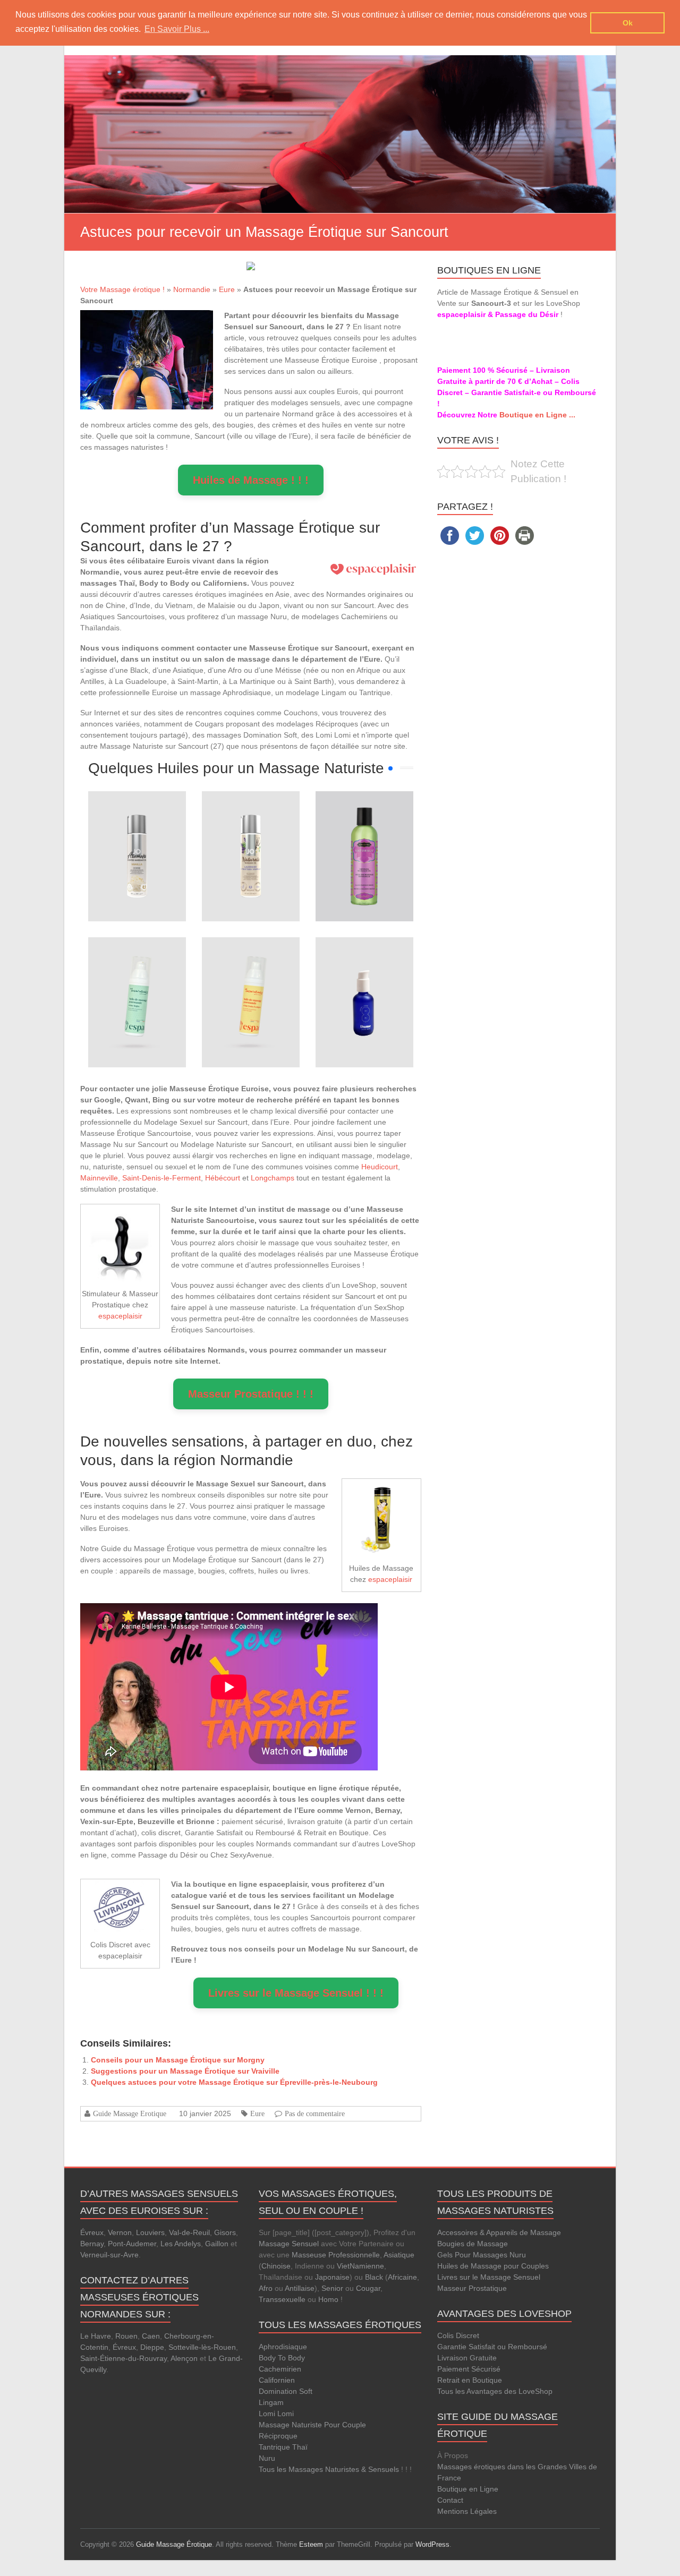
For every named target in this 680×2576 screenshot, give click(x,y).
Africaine (402, 2277)
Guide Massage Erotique (130, 2113)
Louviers (150, 2232)
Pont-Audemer (132, 2244)
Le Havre (96, 2336)
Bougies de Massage (473, 2244)
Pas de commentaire (315, 2113)
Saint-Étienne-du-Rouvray (124, 2358)
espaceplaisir (120, 1316)
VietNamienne (360, 2266)
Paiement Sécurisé (469, 2369)
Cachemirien (280, 2369)
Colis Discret (458, 2335)
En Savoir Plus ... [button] (177, 29)
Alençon (184, 2358)
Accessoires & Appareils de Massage (499, 2232)
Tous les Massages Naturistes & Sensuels (329, 2469)
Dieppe (152, 2347)
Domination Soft (286, 2391)
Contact (450, 2500)
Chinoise (276, 2266)
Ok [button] (628, 23)
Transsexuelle (282, 2299)
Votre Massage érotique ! (122, 289)
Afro (266, 2288)
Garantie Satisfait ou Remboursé (492, 2347)
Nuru (267, 2458)
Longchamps (273, 1178)
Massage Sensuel (289, 2244)
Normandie (192, 289)
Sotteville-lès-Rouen (202, 2347)
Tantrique (274, 2447)
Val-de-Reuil (189, 2232)
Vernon (120, 2232)
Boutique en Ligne (468, 2489)
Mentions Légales (467, 2511)
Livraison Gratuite (467, 2358)
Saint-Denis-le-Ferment (161, 1178)
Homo (328, 2299)
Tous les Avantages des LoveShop (495, 2391)
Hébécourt (223, 1178)
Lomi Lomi (276, 2414)
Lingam (271, 2402)
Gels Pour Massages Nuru (482, 2255)
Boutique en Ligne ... (537, 415)
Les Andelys (181, 2244)
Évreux (92, 2232)
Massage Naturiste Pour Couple (312, 2425)
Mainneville (99, 1178)
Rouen (126, 2336)
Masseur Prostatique (472, 2288)
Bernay (92, 2244)
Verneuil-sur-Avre (109, 2255)
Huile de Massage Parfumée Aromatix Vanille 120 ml (137, 821)
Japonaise (332, 2277)
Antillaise (300, 2288)
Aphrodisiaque (283, 2347)
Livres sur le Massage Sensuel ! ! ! (296, 1993)
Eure (227, 289)
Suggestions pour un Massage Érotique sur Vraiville (185, 2071)
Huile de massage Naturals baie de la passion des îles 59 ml (364, 821)
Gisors (225, 2232)
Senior (332, 2288)
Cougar (368, 2288)
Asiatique (399, 2255)
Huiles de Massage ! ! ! (251, 480)
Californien (277, 2380)
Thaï (300, 2447)
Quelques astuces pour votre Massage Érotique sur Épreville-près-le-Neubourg (234, 2082)
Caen (151, 2336)
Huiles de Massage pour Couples (493, 2266)
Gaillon (217, 2244)
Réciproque (278, 2436)
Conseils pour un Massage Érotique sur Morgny (178, 2060)
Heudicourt (380, 1167)
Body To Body (282, 2358)
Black (374, 2277)
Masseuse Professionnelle (336, 2255)
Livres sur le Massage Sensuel (489, 2277)
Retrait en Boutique (470, 2380)
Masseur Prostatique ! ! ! (251, 1394)
